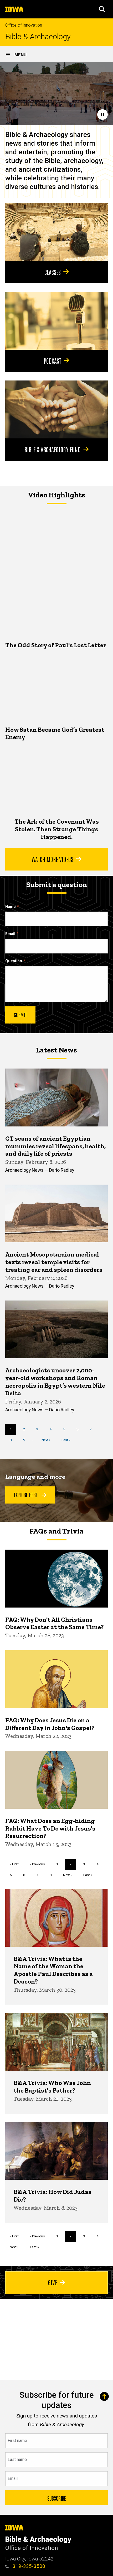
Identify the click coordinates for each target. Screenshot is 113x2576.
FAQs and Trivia (56, 1531)
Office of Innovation (24, 25)
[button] (102, 9)
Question (14, 961)
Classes (53, 272)
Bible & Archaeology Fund (53, 449)
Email (10, 934)
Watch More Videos (52, 859)
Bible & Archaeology (38, 37)
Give (53, 2282)
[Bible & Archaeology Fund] (56, 409)
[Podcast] (56, 321)
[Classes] (56, 232)
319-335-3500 (28, 2566)
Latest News (56, 1050)
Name (11, 907)
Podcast (52, 360)
